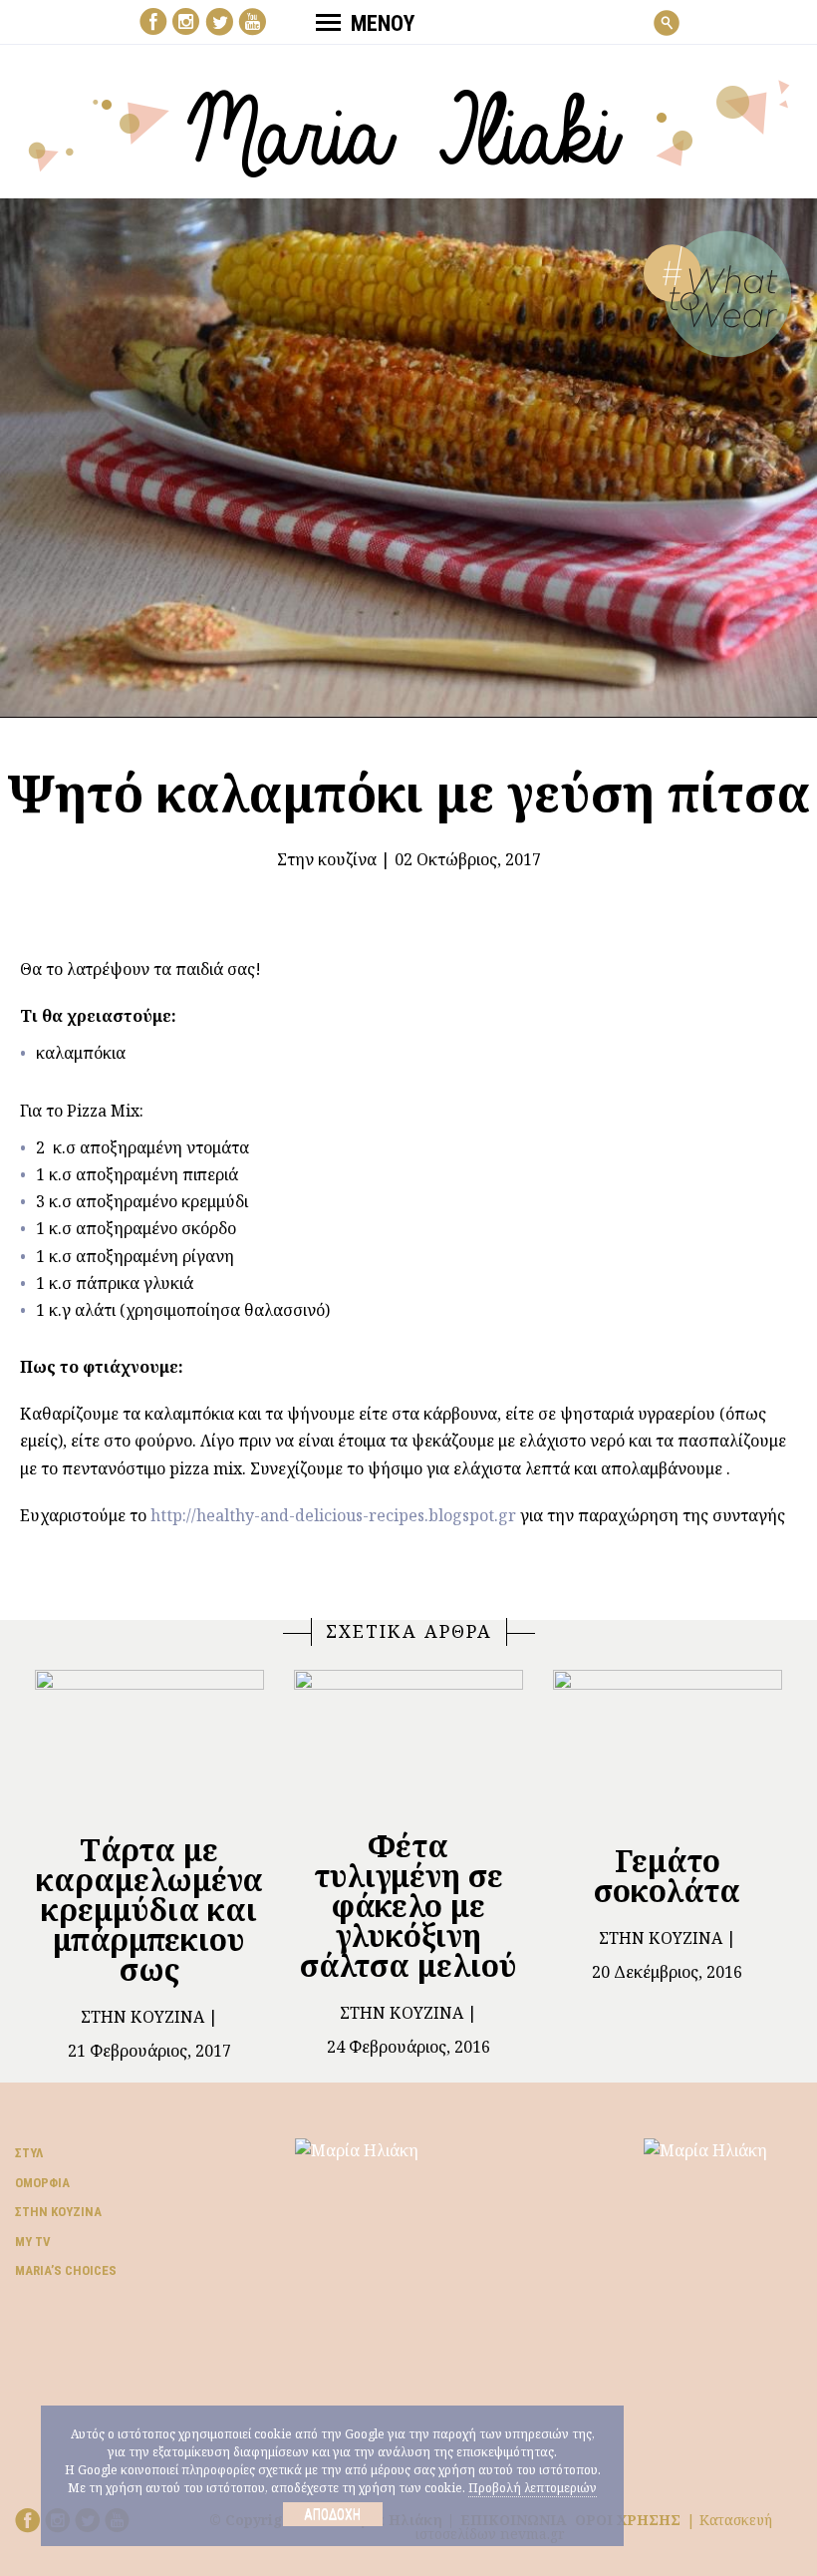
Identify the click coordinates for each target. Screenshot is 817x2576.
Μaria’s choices (66, 2270)
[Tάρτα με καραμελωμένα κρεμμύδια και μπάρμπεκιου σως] (149, 1743)
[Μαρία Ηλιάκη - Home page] (409, 127)
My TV (33, 2242)
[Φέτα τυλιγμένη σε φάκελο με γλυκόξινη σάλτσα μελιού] (408, 1741)
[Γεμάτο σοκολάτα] (668, 1748)
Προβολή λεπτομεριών (533, 2488)
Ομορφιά (42, 2183)
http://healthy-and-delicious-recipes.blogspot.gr (333, 1515)
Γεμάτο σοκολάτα (667, 1876)
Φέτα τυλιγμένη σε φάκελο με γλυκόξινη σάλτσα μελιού (408, 1906)
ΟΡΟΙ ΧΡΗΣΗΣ (628, 2520)
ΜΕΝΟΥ (383, 23)
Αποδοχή (332, 2514)
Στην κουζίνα (327, 859)
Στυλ (29, 2153)
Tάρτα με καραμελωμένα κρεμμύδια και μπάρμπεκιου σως (149, 1910)
